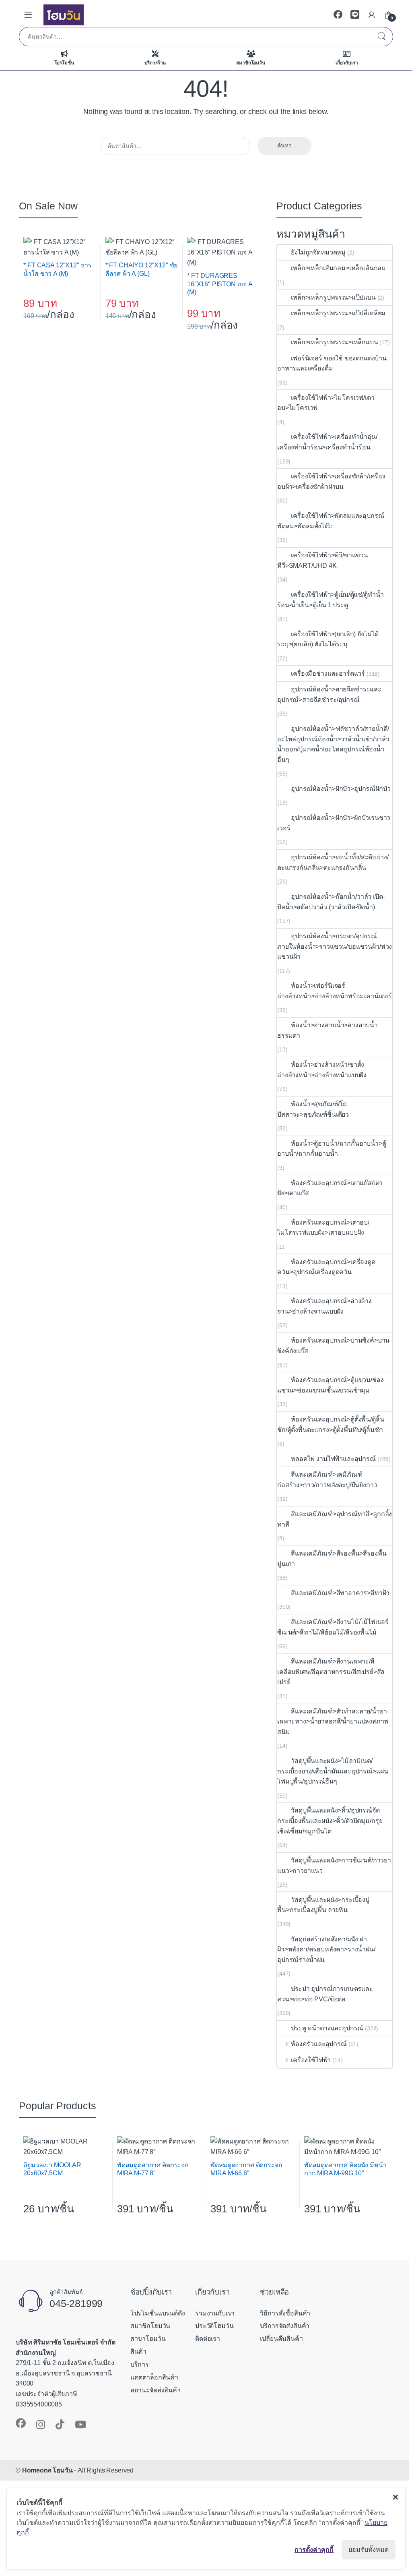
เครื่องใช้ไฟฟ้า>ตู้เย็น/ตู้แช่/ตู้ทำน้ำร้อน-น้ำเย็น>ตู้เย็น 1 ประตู (330, 600)
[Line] (355, 15)
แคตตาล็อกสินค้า (154, 2377)
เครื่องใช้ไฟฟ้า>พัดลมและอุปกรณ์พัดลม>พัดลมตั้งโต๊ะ (331, 521)
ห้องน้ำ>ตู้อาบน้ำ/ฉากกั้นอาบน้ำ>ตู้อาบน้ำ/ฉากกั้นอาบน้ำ (332, 1149)
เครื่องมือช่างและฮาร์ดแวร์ (328, 673)
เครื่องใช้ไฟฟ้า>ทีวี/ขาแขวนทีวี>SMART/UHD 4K (323, 560)
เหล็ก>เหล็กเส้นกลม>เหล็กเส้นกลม (338, 268)
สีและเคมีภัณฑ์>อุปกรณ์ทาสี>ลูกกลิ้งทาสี (335, 1519)
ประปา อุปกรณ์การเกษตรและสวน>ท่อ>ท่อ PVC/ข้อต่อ (325, 1994)
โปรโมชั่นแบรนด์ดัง (158, 2313)
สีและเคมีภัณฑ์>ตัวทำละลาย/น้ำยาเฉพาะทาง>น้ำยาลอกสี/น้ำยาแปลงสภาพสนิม (333, 1721)
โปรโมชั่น (64, 63)
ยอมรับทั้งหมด (369, 2550)
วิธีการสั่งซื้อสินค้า (285, 2313)
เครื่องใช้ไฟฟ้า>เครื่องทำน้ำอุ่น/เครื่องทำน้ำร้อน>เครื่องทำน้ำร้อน (327, 442)
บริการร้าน (155, 63)
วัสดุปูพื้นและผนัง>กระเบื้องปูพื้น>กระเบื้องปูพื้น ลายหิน (323, 1905)
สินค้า (138, 2352)
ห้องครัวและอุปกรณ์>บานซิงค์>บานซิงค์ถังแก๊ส (333, 1346)
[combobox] (195, 37)
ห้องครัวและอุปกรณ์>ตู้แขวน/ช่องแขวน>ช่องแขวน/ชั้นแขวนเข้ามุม (330, 1385)
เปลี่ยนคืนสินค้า (281, 2339)
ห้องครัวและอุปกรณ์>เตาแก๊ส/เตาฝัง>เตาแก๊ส (330, 1188)
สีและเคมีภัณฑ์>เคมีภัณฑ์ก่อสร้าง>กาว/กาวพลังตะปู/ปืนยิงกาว (327, 1480)
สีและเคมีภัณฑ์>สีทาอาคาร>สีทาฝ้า (340, 1593)
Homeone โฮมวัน (47, 2470)
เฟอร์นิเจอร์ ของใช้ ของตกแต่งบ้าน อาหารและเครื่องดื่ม (332, 363)
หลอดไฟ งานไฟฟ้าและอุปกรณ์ (333, 1459)
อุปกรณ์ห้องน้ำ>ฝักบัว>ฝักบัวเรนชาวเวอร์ (334, 823)
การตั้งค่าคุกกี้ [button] (314, 2549)
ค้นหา (381, 37)
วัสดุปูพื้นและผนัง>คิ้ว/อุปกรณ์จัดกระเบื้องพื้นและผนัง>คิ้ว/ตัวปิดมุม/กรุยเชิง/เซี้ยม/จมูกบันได (330, 1821)
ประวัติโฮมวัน (214, 2326)
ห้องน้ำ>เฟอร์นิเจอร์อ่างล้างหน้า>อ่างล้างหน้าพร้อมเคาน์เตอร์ (335, 991)
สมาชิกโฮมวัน (250, 63)
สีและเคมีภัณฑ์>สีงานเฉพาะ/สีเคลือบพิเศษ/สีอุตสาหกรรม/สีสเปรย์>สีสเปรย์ (331, 1672)
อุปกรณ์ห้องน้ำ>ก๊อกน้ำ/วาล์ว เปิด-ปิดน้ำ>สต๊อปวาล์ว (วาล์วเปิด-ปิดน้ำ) (331, 902)
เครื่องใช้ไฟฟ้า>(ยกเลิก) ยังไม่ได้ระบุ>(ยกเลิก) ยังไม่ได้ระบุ (328, 639)
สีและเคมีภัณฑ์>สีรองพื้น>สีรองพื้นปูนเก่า (332, 1559)
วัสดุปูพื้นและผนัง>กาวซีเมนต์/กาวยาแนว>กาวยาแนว (334, 1865)
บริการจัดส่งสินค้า (285, 2326)
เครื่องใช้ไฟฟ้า (311, 2060)
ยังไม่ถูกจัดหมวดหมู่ (318, 252)
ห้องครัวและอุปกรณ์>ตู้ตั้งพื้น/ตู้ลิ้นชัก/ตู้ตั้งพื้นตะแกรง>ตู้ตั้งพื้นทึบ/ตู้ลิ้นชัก (331, 1425)
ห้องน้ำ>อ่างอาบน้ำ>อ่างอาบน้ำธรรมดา (328, 1030)
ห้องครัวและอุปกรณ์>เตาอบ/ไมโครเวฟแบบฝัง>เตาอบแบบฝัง (323, 1228)
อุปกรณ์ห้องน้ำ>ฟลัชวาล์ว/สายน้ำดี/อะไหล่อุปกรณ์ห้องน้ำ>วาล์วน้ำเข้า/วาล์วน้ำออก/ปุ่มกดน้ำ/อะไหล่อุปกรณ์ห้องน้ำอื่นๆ (333, 744)
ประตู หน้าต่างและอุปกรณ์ (327, 2028)
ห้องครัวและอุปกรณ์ (319, 2044)
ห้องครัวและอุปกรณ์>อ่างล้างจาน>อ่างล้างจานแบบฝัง (324, 1306)
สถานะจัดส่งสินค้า (156, 2390)
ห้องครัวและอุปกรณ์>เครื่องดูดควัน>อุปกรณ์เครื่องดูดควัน (326, 1267)
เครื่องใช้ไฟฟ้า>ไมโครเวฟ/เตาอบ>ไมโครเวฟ (326, 403)
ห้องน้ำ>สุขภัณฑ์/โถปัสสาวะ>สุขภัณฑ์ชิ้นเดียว (313, 1109)
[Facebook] (338, 15)
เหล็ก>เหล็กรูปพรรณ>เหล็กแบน (334, 342)
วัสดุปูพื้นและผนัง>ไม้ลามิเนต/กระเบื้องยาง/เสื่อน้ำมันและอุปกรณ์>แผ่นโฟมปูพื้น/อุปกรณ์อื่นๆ (333, 1771)
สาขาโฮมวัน (148, 2339)
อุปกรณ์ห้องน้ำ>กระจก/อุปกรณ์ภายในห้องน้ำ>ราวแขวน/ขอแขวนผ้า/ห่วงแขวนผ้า (335, 946)
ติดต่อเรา (208, 2339)
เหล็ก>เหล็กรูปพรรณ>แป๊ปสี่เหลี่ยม (338, 313)
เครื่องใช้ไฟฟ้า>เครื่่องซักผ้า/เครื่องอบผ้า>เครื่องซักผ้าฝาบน (331, 481)
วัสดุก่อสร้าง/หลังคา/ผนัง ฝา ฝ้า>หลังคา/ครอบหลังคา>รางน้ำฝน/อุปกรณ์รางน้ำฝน (326, 1949)
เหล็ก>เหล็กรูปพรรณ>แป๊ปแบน (333, 297)
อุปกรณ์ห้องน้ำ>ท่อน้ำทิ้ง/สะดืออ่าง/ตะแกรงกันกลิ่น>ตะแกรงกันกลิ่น (333, 862)
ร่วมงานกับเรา (215, 2313)
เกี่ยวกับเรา (347, 63)
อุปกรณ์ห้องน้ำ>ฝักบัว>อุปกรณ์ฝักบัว (341, 789)
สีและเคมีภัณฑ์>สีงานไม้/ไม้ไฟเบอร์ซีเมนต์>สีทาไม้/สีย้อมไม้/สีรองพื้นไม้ (333, 1627)
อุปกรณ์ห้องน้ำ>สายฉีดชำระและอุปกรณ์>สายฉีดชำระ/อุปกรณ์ (329, 694)
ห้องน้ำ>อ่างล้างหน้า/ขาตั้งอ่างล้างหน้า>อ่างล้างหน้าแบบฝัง (322, 1070)
